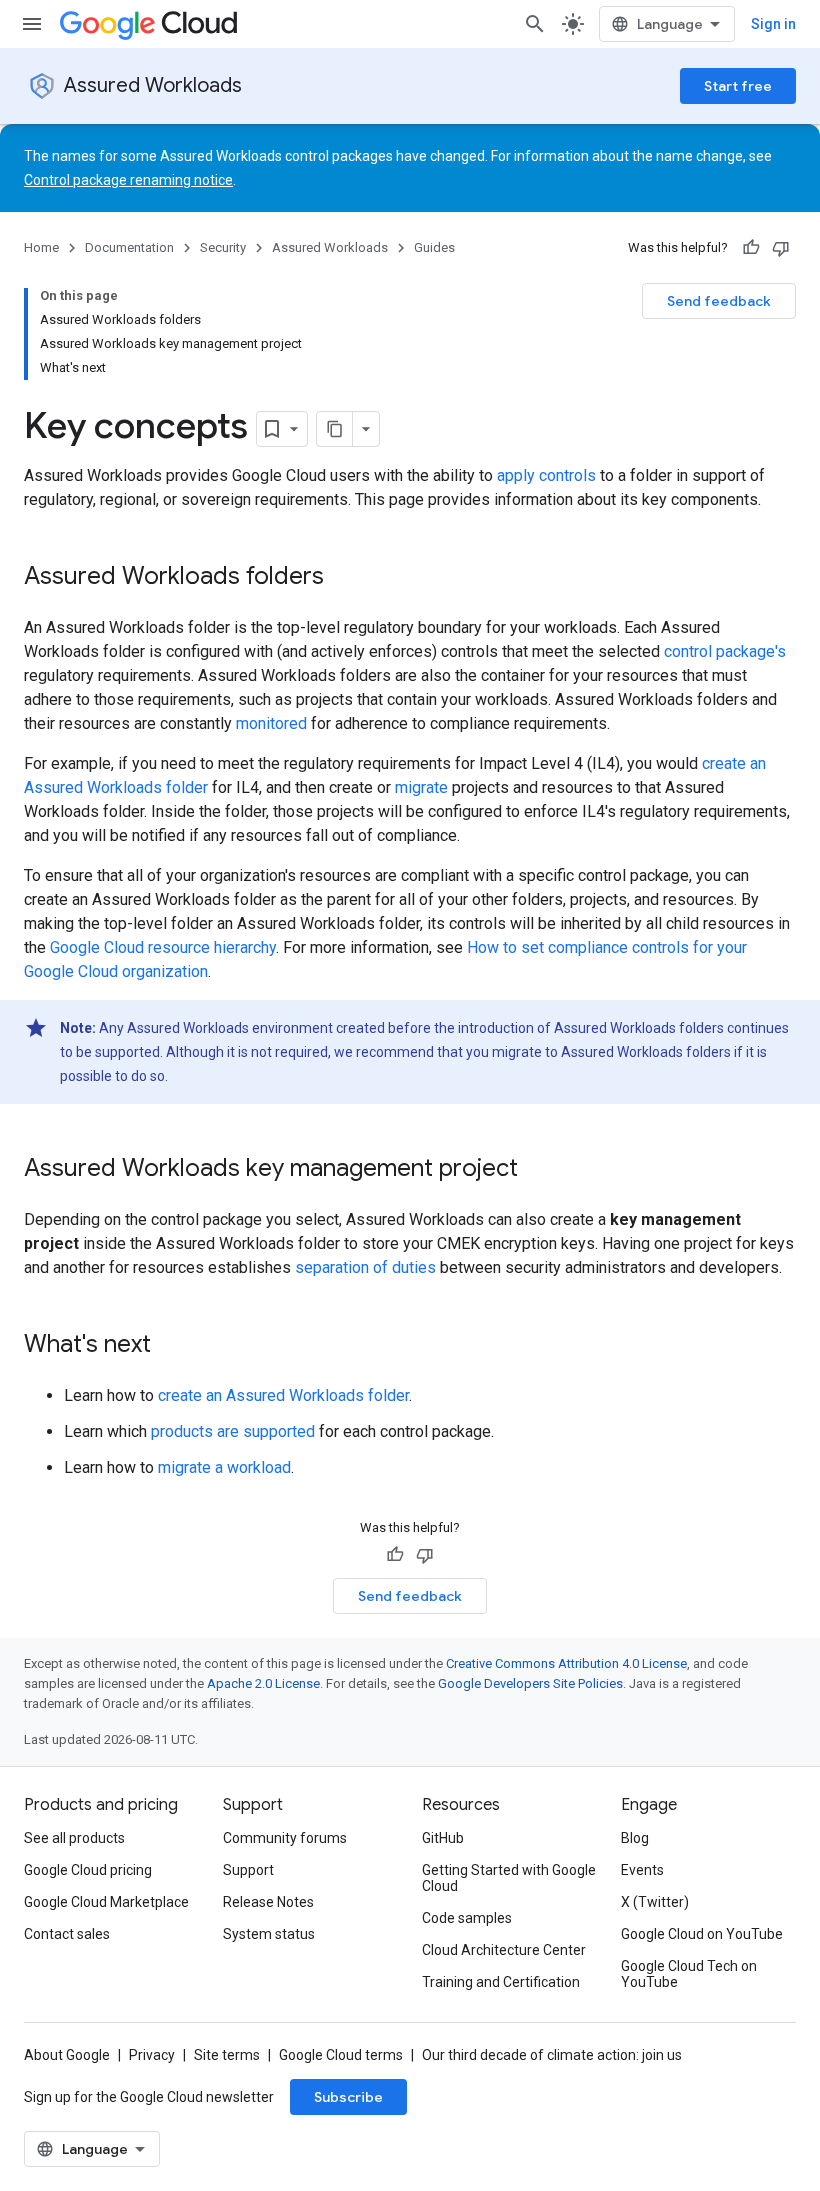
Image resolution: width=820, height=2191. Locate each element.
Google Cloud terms (341, 2055)
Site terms (227, 2055)
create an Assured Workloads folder (283, 1395)
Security (223, 247)
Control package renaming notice (128, 180)
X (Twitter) (655, 1902)
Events (642, 1870)
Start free (738, 86)
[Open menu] (32, 24)
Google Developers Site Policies (530, 1683)
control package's (725, 651)
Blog (635, 1838)
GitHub (443, 1838)
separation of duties (365, 1267)
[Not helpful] (781, 248)
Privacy (152, 2055)
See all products (74, 1838)
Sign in (773, 24)
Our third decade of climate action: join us (552, 2055)
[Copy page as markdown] (335, 429)
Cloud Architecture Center (504, 1950)
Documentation (129, 247)
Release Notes (268, 1902)
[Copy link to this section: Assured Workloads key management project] (538, 1170)
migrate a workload (224, 1467)
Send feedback (719, 301)
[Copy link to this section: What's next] (171, 1346)
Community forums (285, 1838)
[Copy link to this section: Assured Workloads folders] (344, 578)
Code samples (467, 1918)
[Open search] (535, 24)
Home (41, 247)
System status (269, 1934)
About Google (67, 2055)
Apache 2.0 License (263, 1683)
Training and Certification (501, 1982)
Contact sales (67, 1934)
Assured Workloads (153, 85)
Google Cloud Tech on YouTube (689, 1974)
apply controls (546, 475)
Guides (434, 247)
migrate (421, 787)
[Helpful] (751, 248)
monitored (271, 723)
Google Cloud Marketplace (106, 1902)
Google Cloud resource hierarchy (163, 947)
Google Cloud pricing (88, 1870)
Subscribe (348, 2097)
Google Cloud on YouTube (702, 1934)
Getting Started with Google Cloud (509, 1878)
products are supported (233, 1431)
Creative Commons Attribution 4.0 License (566, 1663)
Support (248, 1870)
